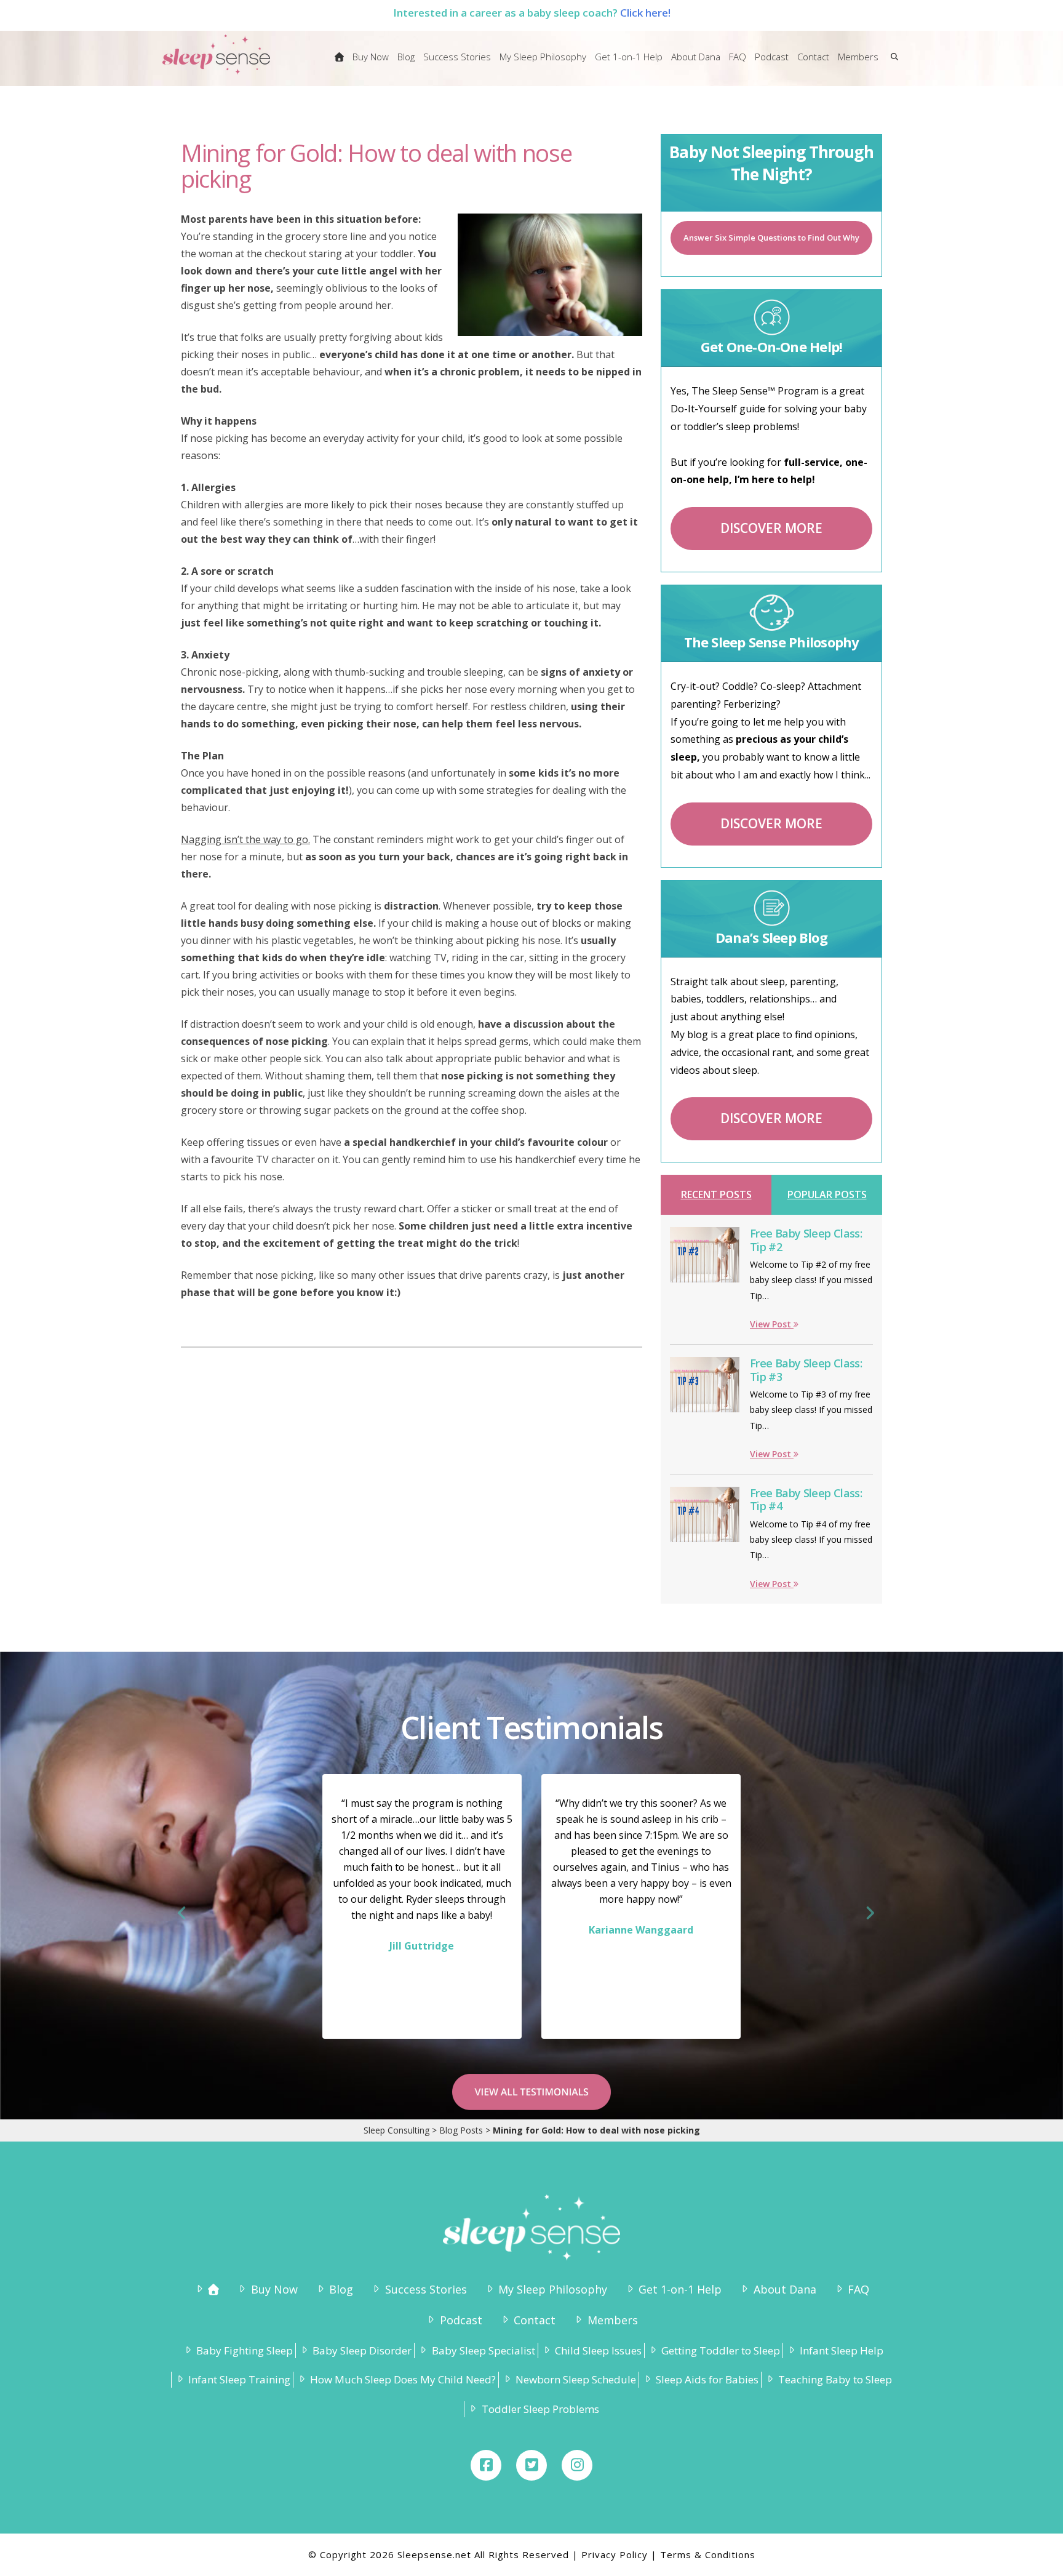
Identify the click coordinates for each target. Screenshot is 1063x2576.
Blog (341, 2289)
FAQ (858, 2289)
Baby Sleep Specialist (483, 2350)
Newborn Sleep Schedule (576, 2379)
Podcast (461, 2320)
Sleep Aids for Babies (707, 2379)
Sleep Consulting (396, 2130)
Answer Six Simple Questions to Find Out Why (771, 238)
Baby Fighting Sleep (245, 2350)
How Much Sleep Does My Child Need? (403, 2379)
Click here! (645, 13)
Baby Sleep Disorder (362, 2350)
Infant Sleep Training (239, 2379)
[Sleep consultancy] (339, 65)
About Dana (785, 2289)
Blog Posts (461, 2130)
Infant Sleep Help (842, 2350)
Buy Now (274, 2289)
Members (612, 2320)
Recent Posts (716, 1194)
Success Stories (426, 2289)
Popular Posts (827, 1194)
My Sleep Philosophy (553, 2289)
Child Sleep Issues (598, 2350)
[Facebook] (486, 2465)
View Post (772, 1324)
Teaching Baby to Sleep (835, 2379)
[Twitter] (531, 2465)
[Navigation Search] (892, 65)
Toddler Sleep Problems (540, 2409)
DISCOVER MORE (771, 528)
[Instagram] (577, 2465)
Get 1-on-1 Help (680, 2289)
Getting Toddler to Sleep (721, 2350)
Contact (535, 2320)
